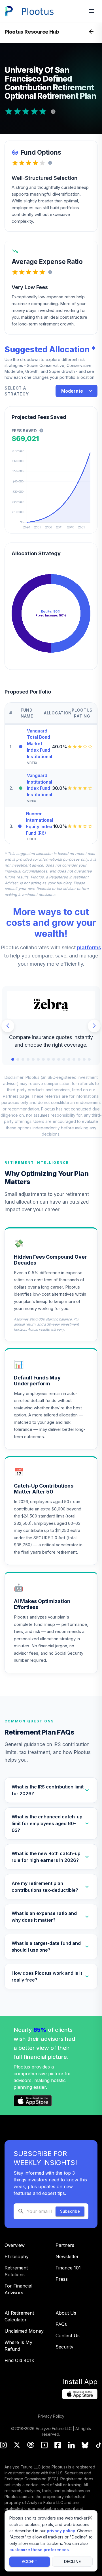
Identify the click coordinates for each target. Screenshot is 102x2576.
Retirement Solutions (16, 2271)
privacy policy (61, 2531)
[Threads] (31, 2446)
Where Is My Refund (18, 2346)
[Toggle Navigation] (91, 32)
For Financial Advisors (18, 2289)
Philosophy (17, 2256)
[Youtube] (44, 2446)
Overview (15, 2245)
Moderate (72, 391)
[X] (17, 2446)
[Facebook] (58, 2446)
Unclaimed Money (24, 2331)
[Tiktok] (99, 2446)
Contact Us (68, 2336)
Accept (30, 2561)
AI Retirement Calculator (19, 2316)
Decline (72, 2561)
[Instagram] (3, 2446)
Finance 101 (68, 2268)
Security (64, 2347)
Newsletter (67, 2256)
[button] (51, 1790)
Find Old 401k (19, 2360)
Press (62, 2279)
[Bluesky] (85, 2446)
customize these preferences (39, 2550)
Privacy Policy (51, 2416)
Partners (65, 2245)
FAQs (61, 2324)
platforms (89, 947)
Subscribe (70, 2211)
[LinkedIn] (71, 2446)
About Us (66, 2313)
